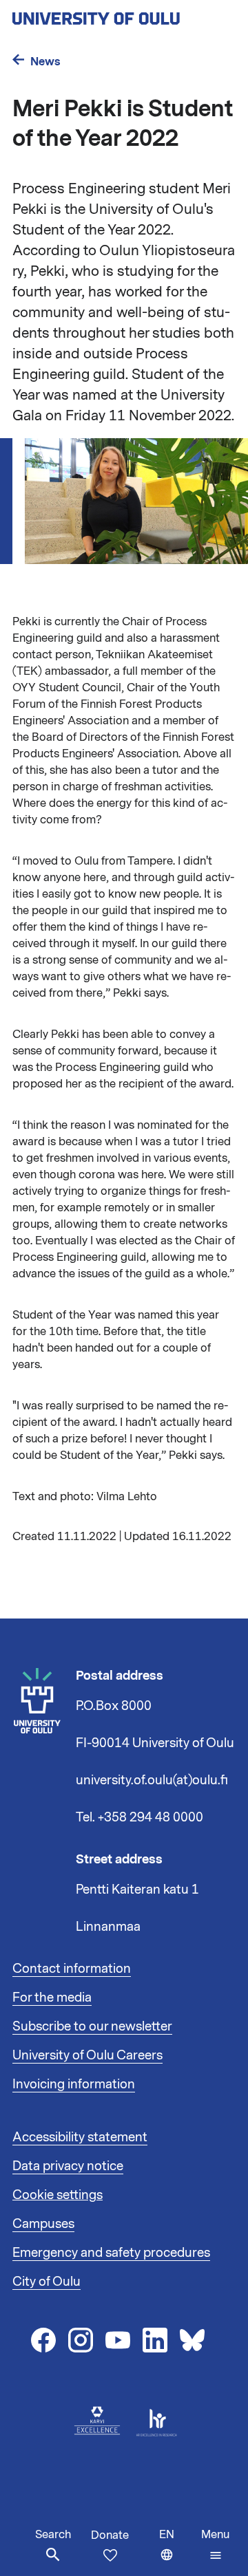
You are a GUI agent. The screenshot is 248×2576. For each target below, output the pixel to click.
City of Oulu (46, 2282)
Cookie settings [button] (58, 2195)
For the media (52, 1998)
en (177, 2552)
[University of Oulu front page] (124, 14)
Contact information (72, 1969)
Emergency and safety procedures (111, 2253)
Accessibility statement (80, 2137)
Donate (110, 2535)
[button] (215, 2545)
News (45, 62)
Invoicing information (74, 2084)
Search (53, 2535)
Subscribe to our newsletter (92, 2026)
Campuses (43, 2224)
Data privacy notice (68, 2166)
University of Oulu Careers (87, 2055)
